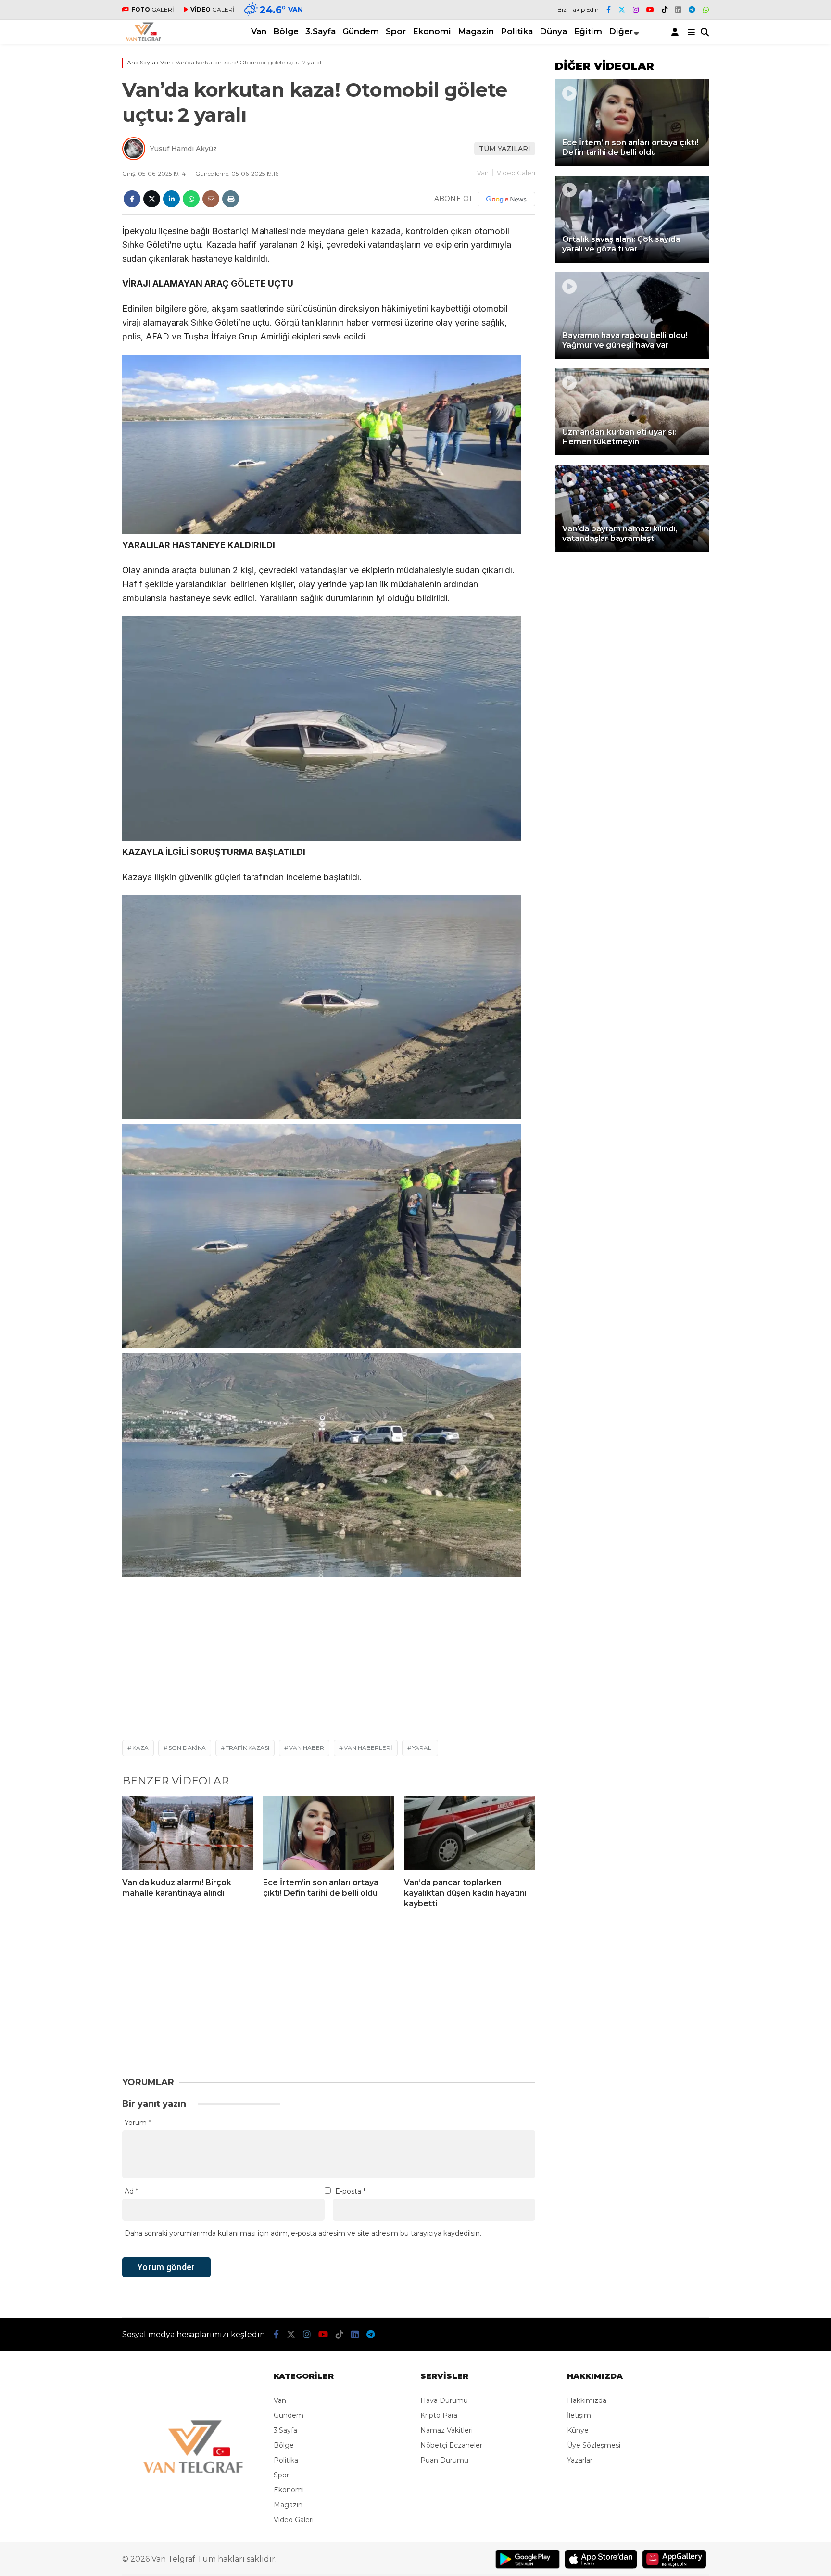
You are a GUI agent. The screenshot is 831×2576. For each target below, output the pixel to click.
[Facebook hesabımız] (609, 10)
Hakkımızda (587, 2400)
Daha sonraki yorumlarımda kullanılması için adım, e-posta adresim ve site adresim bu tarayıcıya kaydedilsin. (303, 2233)
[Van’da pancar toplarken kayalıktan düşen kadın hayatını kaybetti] (470, 1833)
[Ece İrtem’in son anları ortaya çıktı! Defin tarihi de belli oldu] (329, 1833)
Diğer (621, 31)
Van (259, 31)
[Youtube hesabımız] (650, 10)
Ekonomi (432, 31)
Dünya (553, 31)
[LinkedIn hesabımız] (678, 10)
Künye (578, 2430)
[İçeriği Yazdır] (231, 199)
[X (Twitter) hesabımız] (622, 10)
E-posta (350, 2191)
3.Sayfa (321, 31)
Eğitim (588, 31)
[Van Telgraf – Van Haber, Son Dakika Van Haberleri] (144, 39)
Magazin (476, 31)
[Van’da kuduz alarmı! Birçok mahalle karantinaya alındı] (188, 1833)
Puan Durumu (444, 2460)
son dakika (187, 1748)
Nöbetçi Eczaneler (451, 2445)
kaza (140, 1748)
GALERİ (153, 9)
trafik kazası (247, 1748)
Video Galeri (516, 173)
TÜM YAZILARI (505, 149)
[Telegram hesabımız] (692, 10)
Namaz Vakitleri (447, 2430)
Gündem (361, 31)
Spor (396, 31)
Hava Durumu (444, 2400)
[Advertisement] (64, 342)
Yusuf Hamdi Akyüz (183, 149)
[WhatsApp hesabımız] (706, 10)
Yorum (138, 2123)
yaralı (422, 1748)
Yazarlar (580, 2460)
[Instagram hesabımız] (636, 10)
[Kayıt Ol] (677, 32)
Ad (131, 2191)
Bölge (286, 31)
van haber (307, 1748)
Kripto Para (439, 2415)
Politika (517, 31)
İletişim (579, 2415)
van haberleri (368, 1748)
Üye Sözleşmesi (594, 2445)
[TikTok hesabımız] (665, 10)
